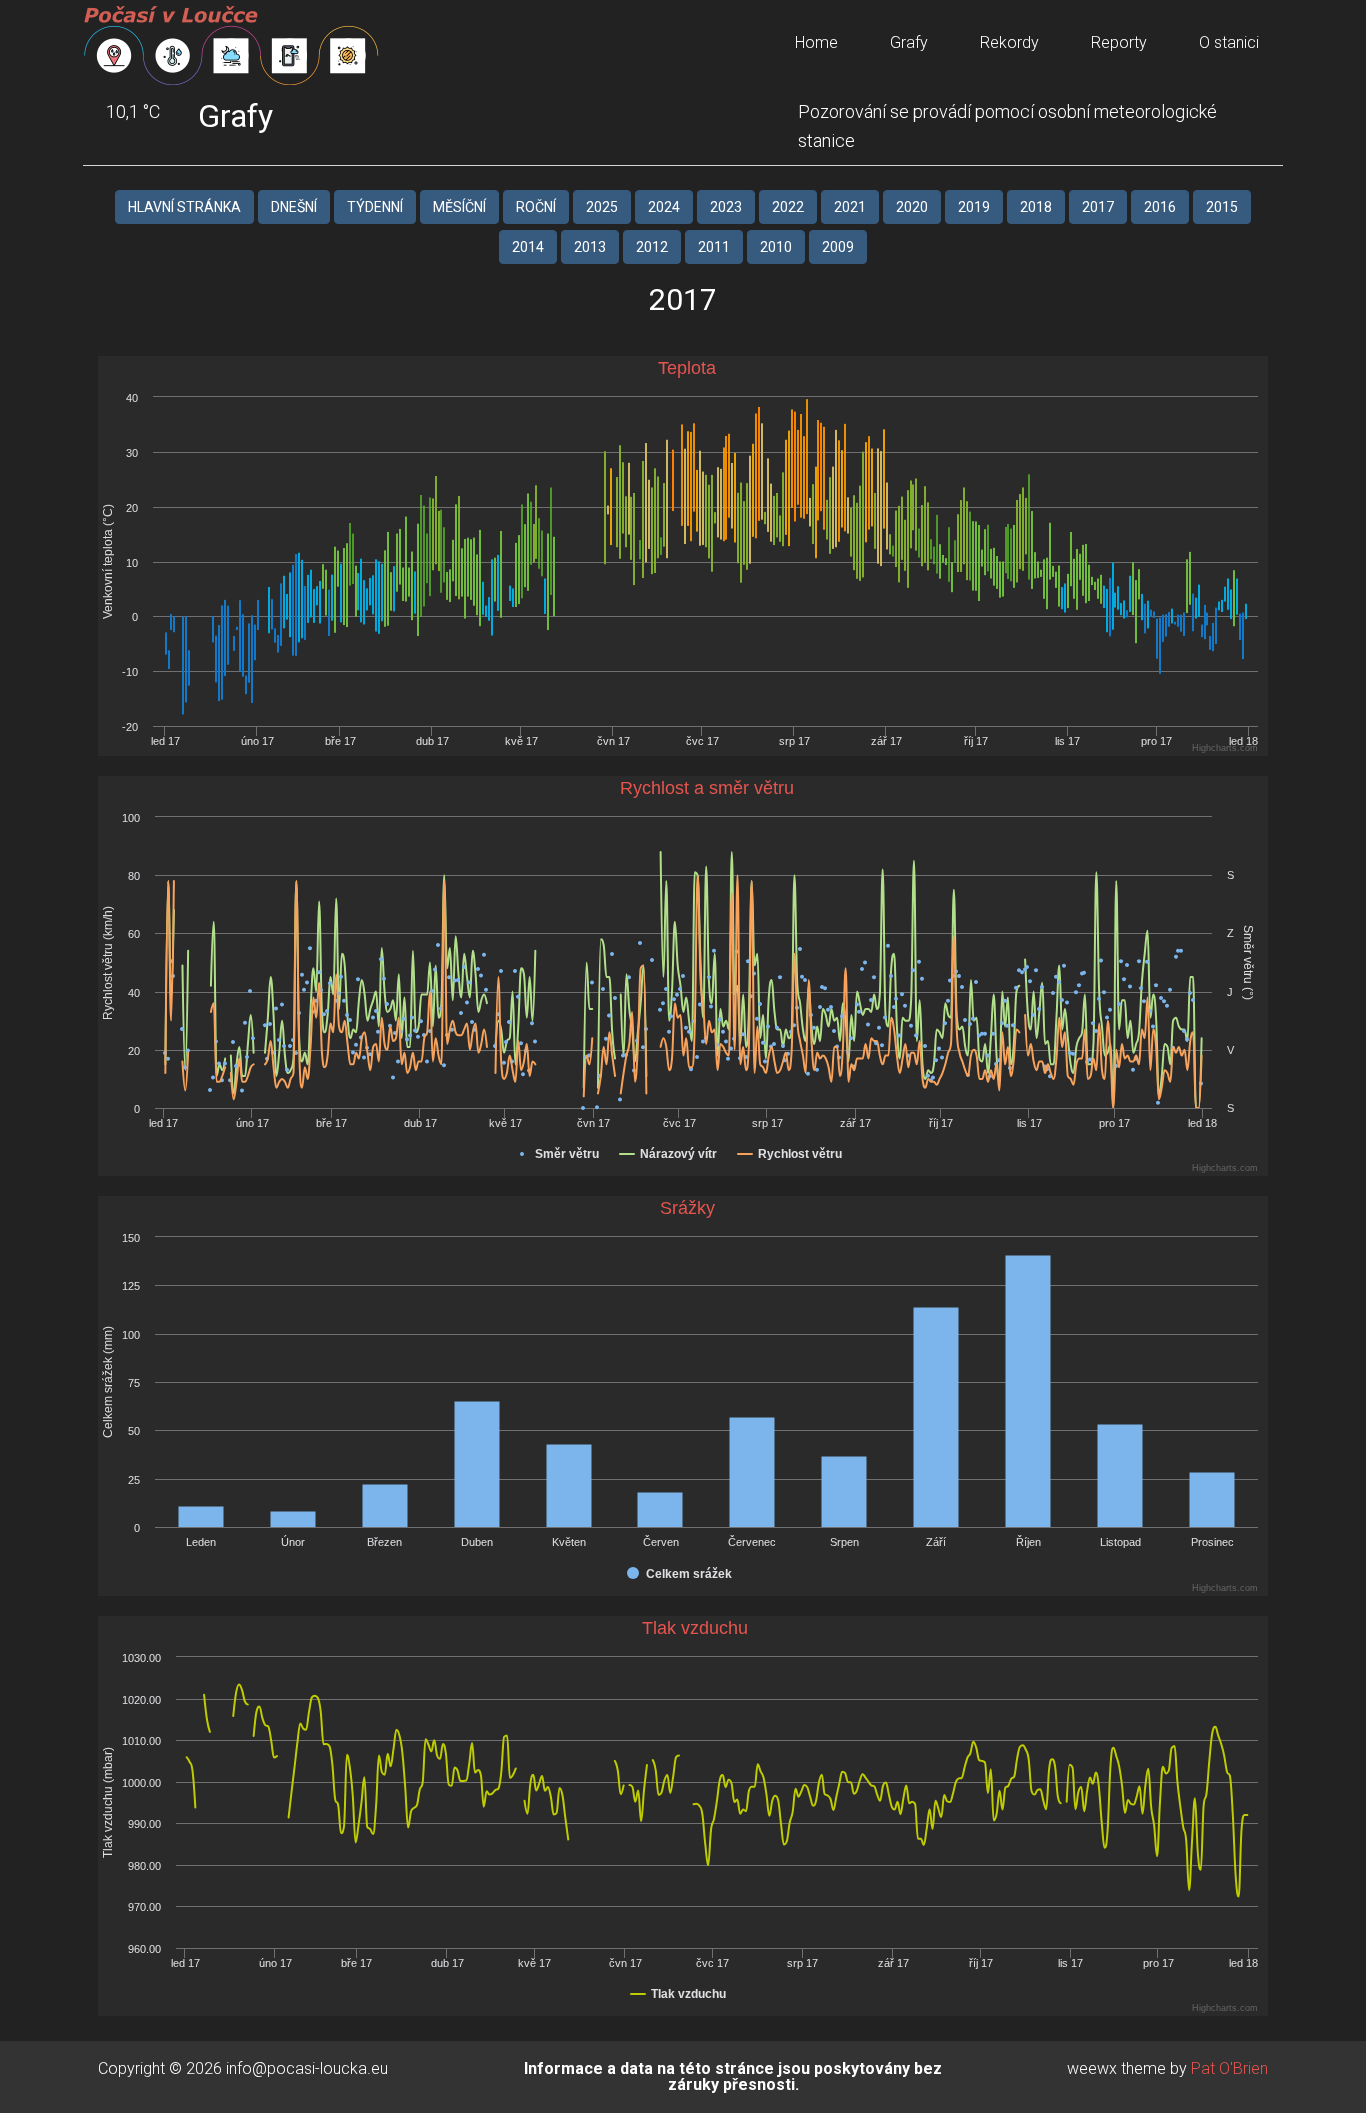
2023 (726, 207)
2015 (1222, 207)
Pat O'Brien (1229, 2068)
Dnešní (294, 207)
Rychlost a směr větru (707, 788)
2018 (1036, 207)
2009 (838, 247)
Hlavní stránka (184, 207)
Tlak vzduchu (695, 1628)
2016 (1160, 207)
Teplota (687, 368)
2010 (776, 247)
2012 (652, 247)
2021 (850, 207)
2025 (602, 207)
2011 (714, 247)
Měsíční (459, 207)
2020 (912, 207)
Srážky (687, 1208)
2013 (590, 247)
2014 (528, 247)
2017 (1098, 207)
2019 (974, 207)
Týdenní (375, 207)
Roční (536, 207)
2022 (788, 207)
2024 (664, 207)
